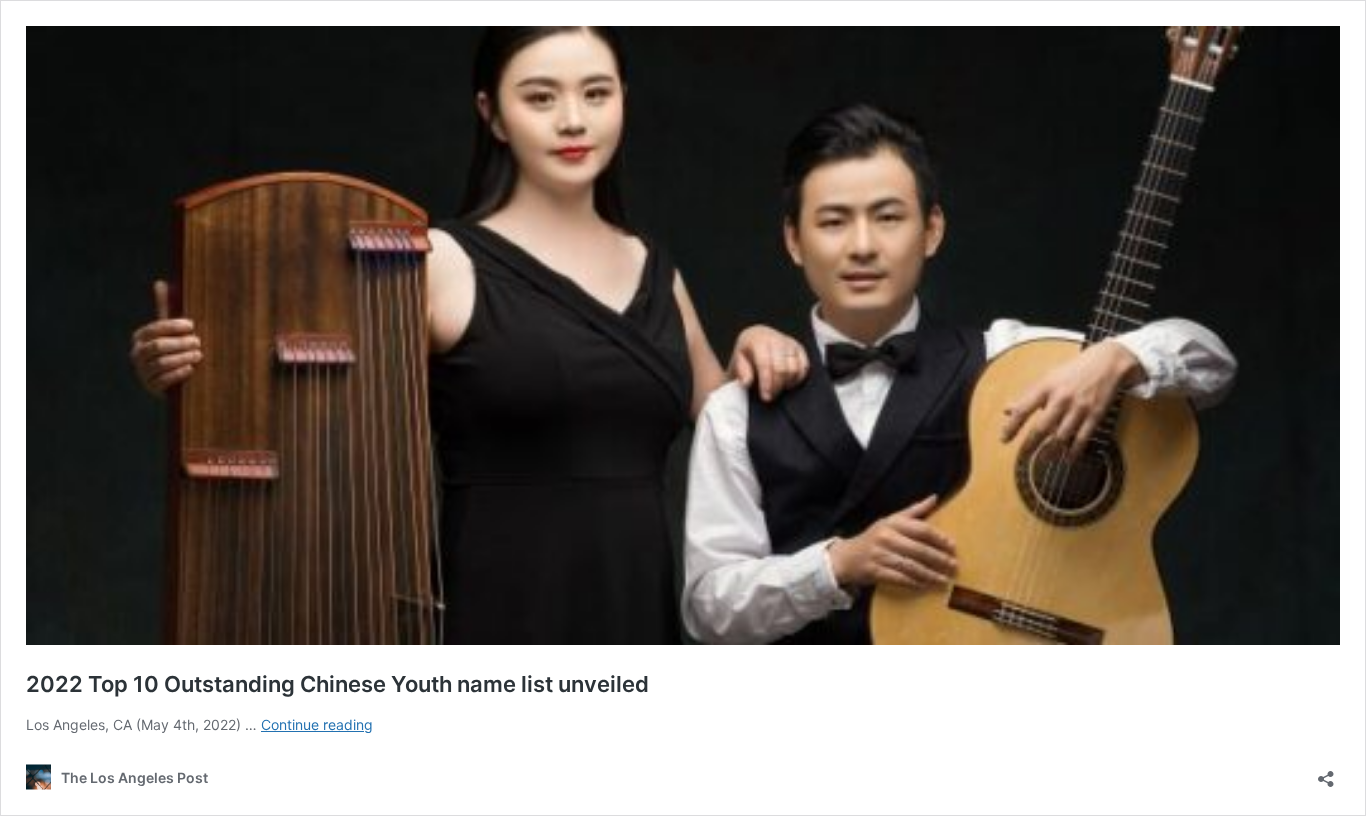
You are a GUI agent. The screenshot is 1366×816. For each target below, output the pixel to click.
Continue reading (317, 724)
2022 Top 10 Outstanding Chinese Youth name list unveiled (337, 684)
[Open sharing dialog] (1326, 772)
